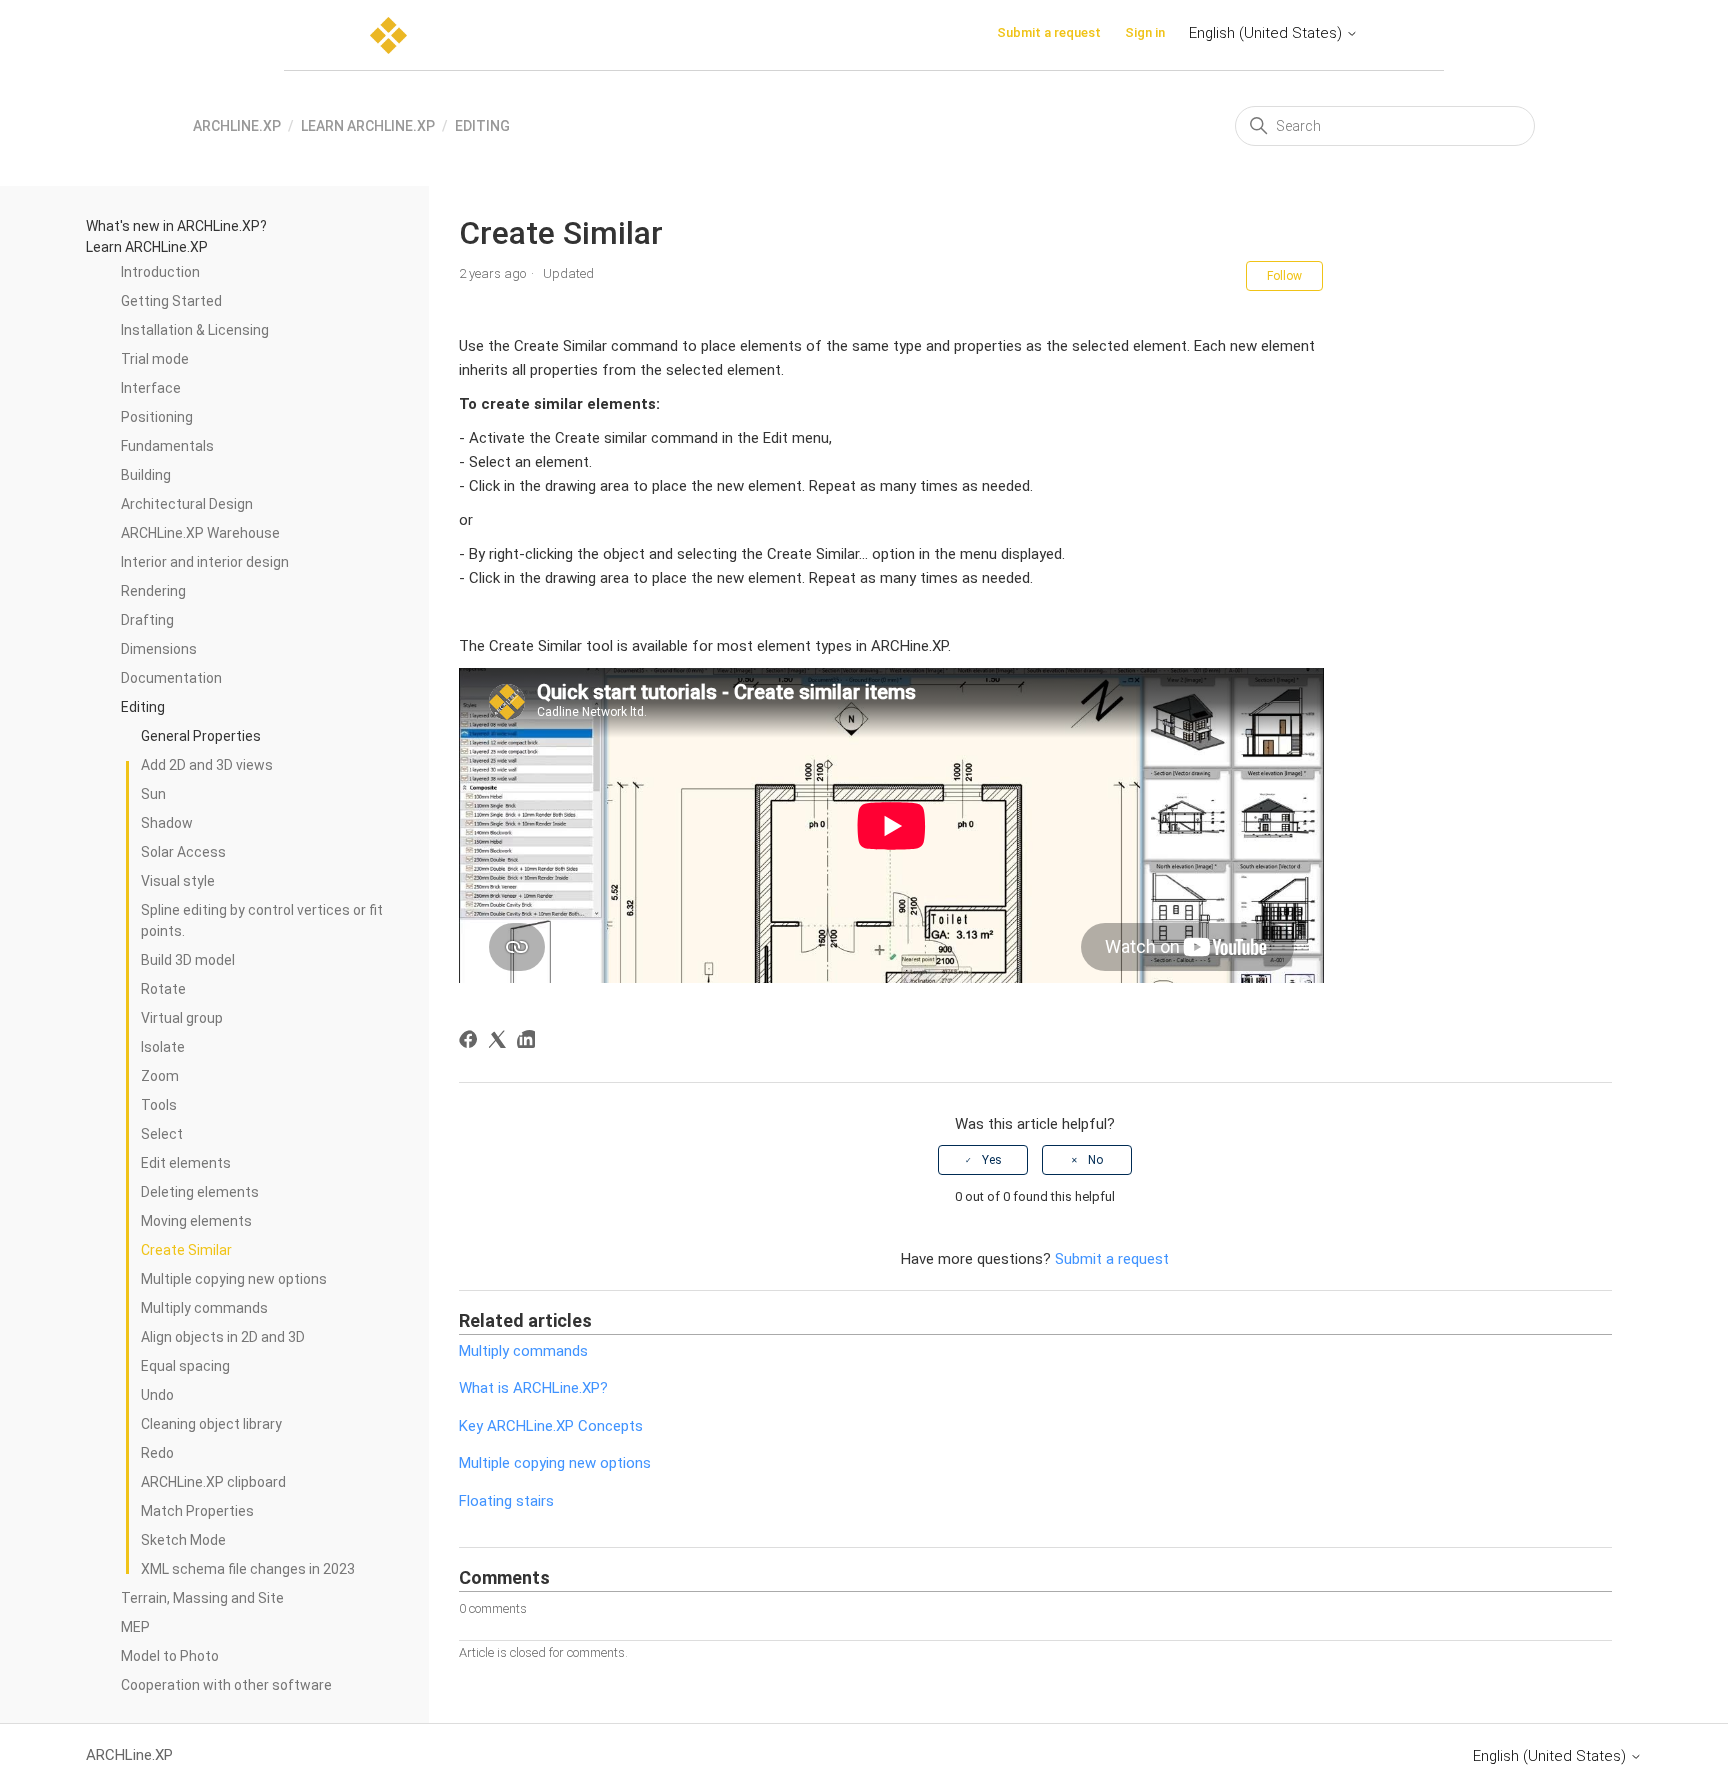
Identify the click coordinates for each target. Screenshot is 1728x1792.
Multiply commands (204, 1308)
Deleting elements (200, 1192)
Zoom (160, 1076)
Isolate (163, 1047)
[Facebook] (471, 1042)
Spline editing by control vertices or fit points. (262, 920)
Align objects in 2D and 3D (223, 1337)
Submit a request (1049, 32)
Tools (159, 1105)
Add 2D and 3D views (207, 765)
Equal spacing (185, 1366)
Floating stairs (506, 1501)
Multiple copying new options (234, 1279)
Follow (1284, 276)
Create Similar (186, 1250)
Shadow (167, 823)
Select (162, 1134)
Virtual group (182, 1018)
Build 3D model (188, 960)
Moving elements (196, 1221)
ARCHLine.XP (237, 126)
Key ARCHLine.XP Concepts (551, 1426)
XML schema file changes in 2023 (248, 1569)
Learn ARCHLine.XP (368, 126)
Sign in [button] (1145, 32)
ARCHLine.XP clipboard (213, 1482)
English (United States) (1267, 33)
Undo (157, 1395)
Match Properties (197, 1511)
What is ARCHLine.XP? (533, 1388)
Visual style (178, 881)
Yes (992, 1160)
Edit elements (186, 1163)
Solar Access (183, 852)
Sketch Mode (183, 1540)
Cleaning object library (211, 1424)
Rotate (163, 989)
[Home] (388, 35)
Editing (482, 126)
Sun (153, 794)
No (1095, 1160)
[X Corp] (500, 1042)
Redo (157, 1453)
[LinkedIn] (529, 1042)
